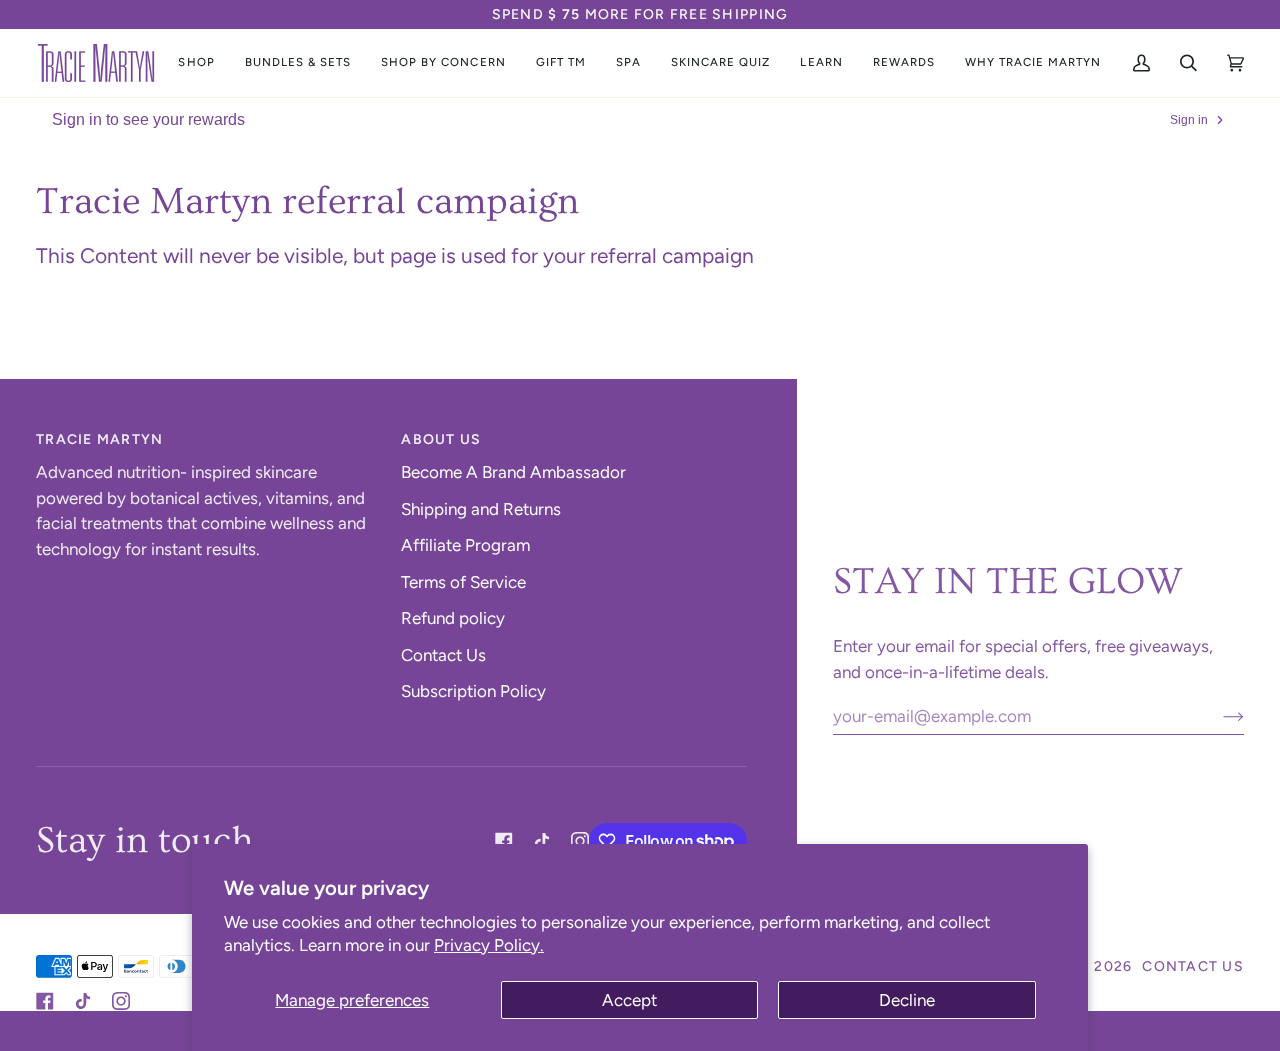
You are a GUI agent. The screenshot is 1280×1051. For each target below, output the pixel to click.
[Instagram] (580, 841)
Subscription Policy (473, 691)
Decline (907, 1000)
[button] (196, 63)
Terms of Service (463, 582)
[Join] (1217, 716)
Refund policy (453, 618)
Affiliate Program (465, 545)
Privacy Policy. (489, 945)
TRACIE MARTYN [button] (99, 439)
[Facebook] (504, 841)
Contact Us (443, 655)
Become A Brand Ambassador (513, 472)
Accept (629, 1000)
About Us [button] (441, 439)
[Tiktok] (542, 841)
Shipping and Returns (481, 509)
